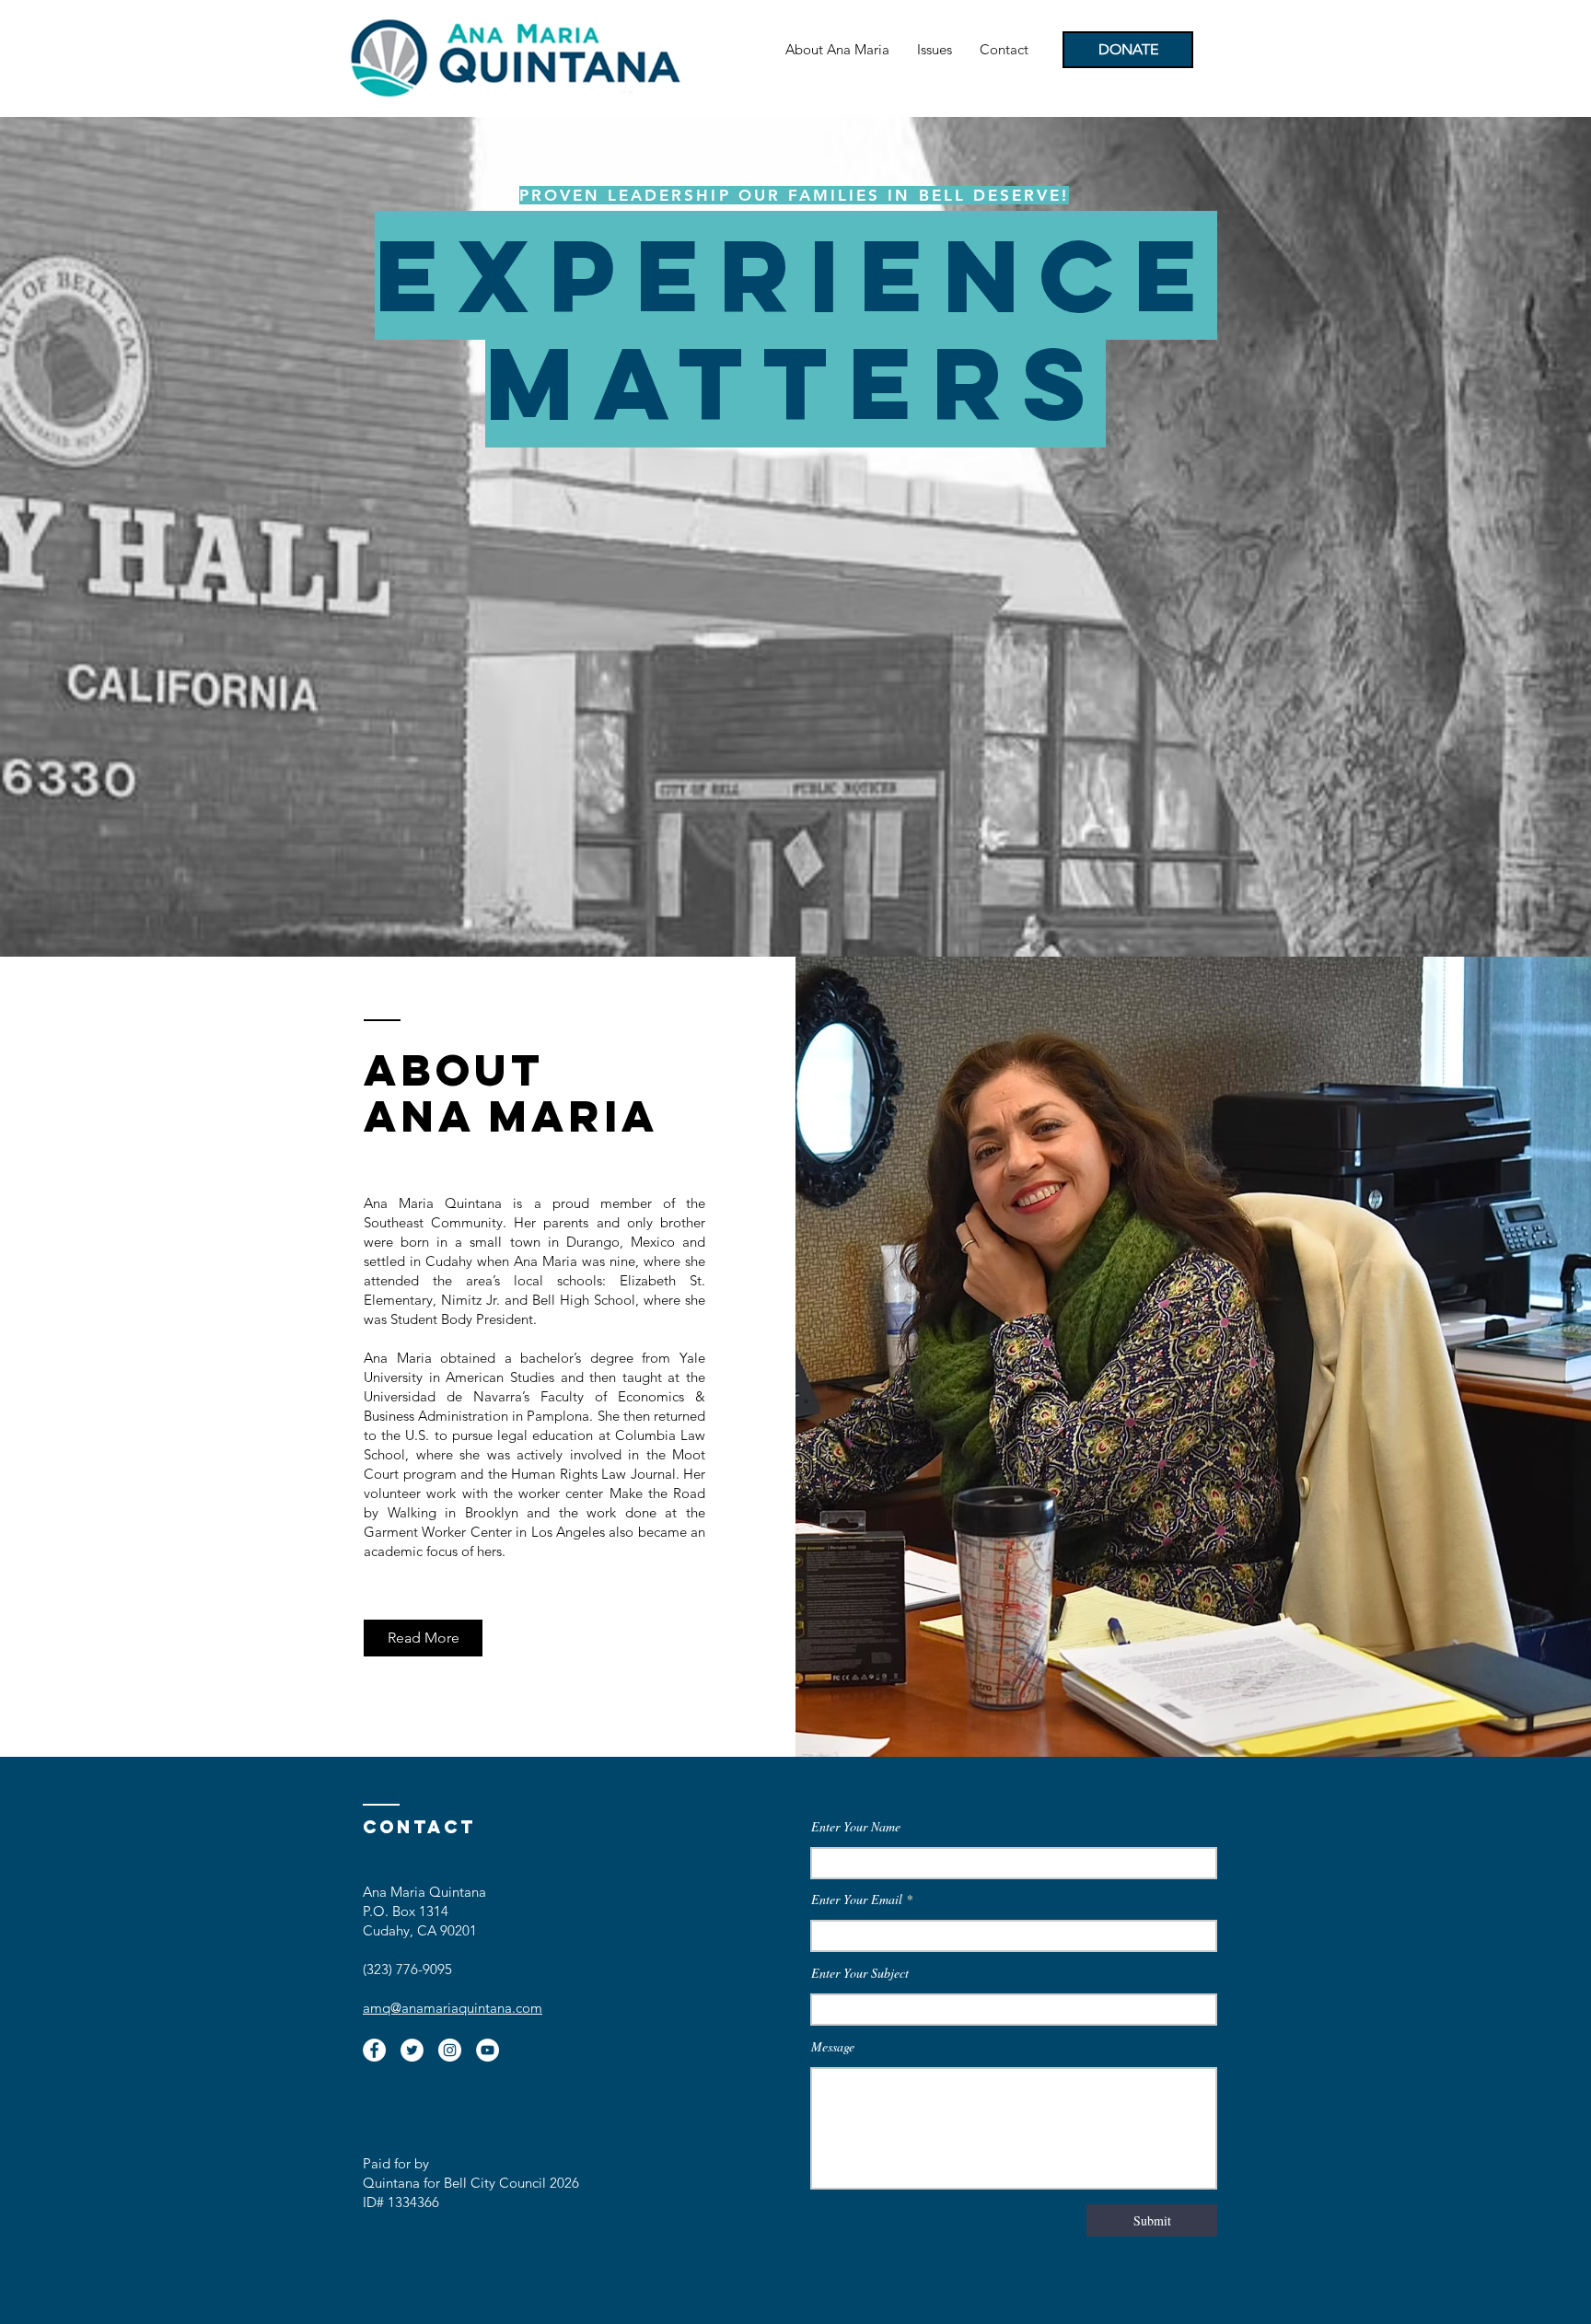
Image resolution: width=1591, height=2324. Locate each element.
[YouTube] (488, 2050)
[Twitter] (412, 2050)
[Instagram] (450, 2050)
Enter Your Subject (860, 1973)
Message (833, 2047)
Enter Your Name (856, 1827)
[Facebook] (374, 2050)
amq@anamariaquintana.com (453, 2008)
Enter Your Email (857, 1900)
